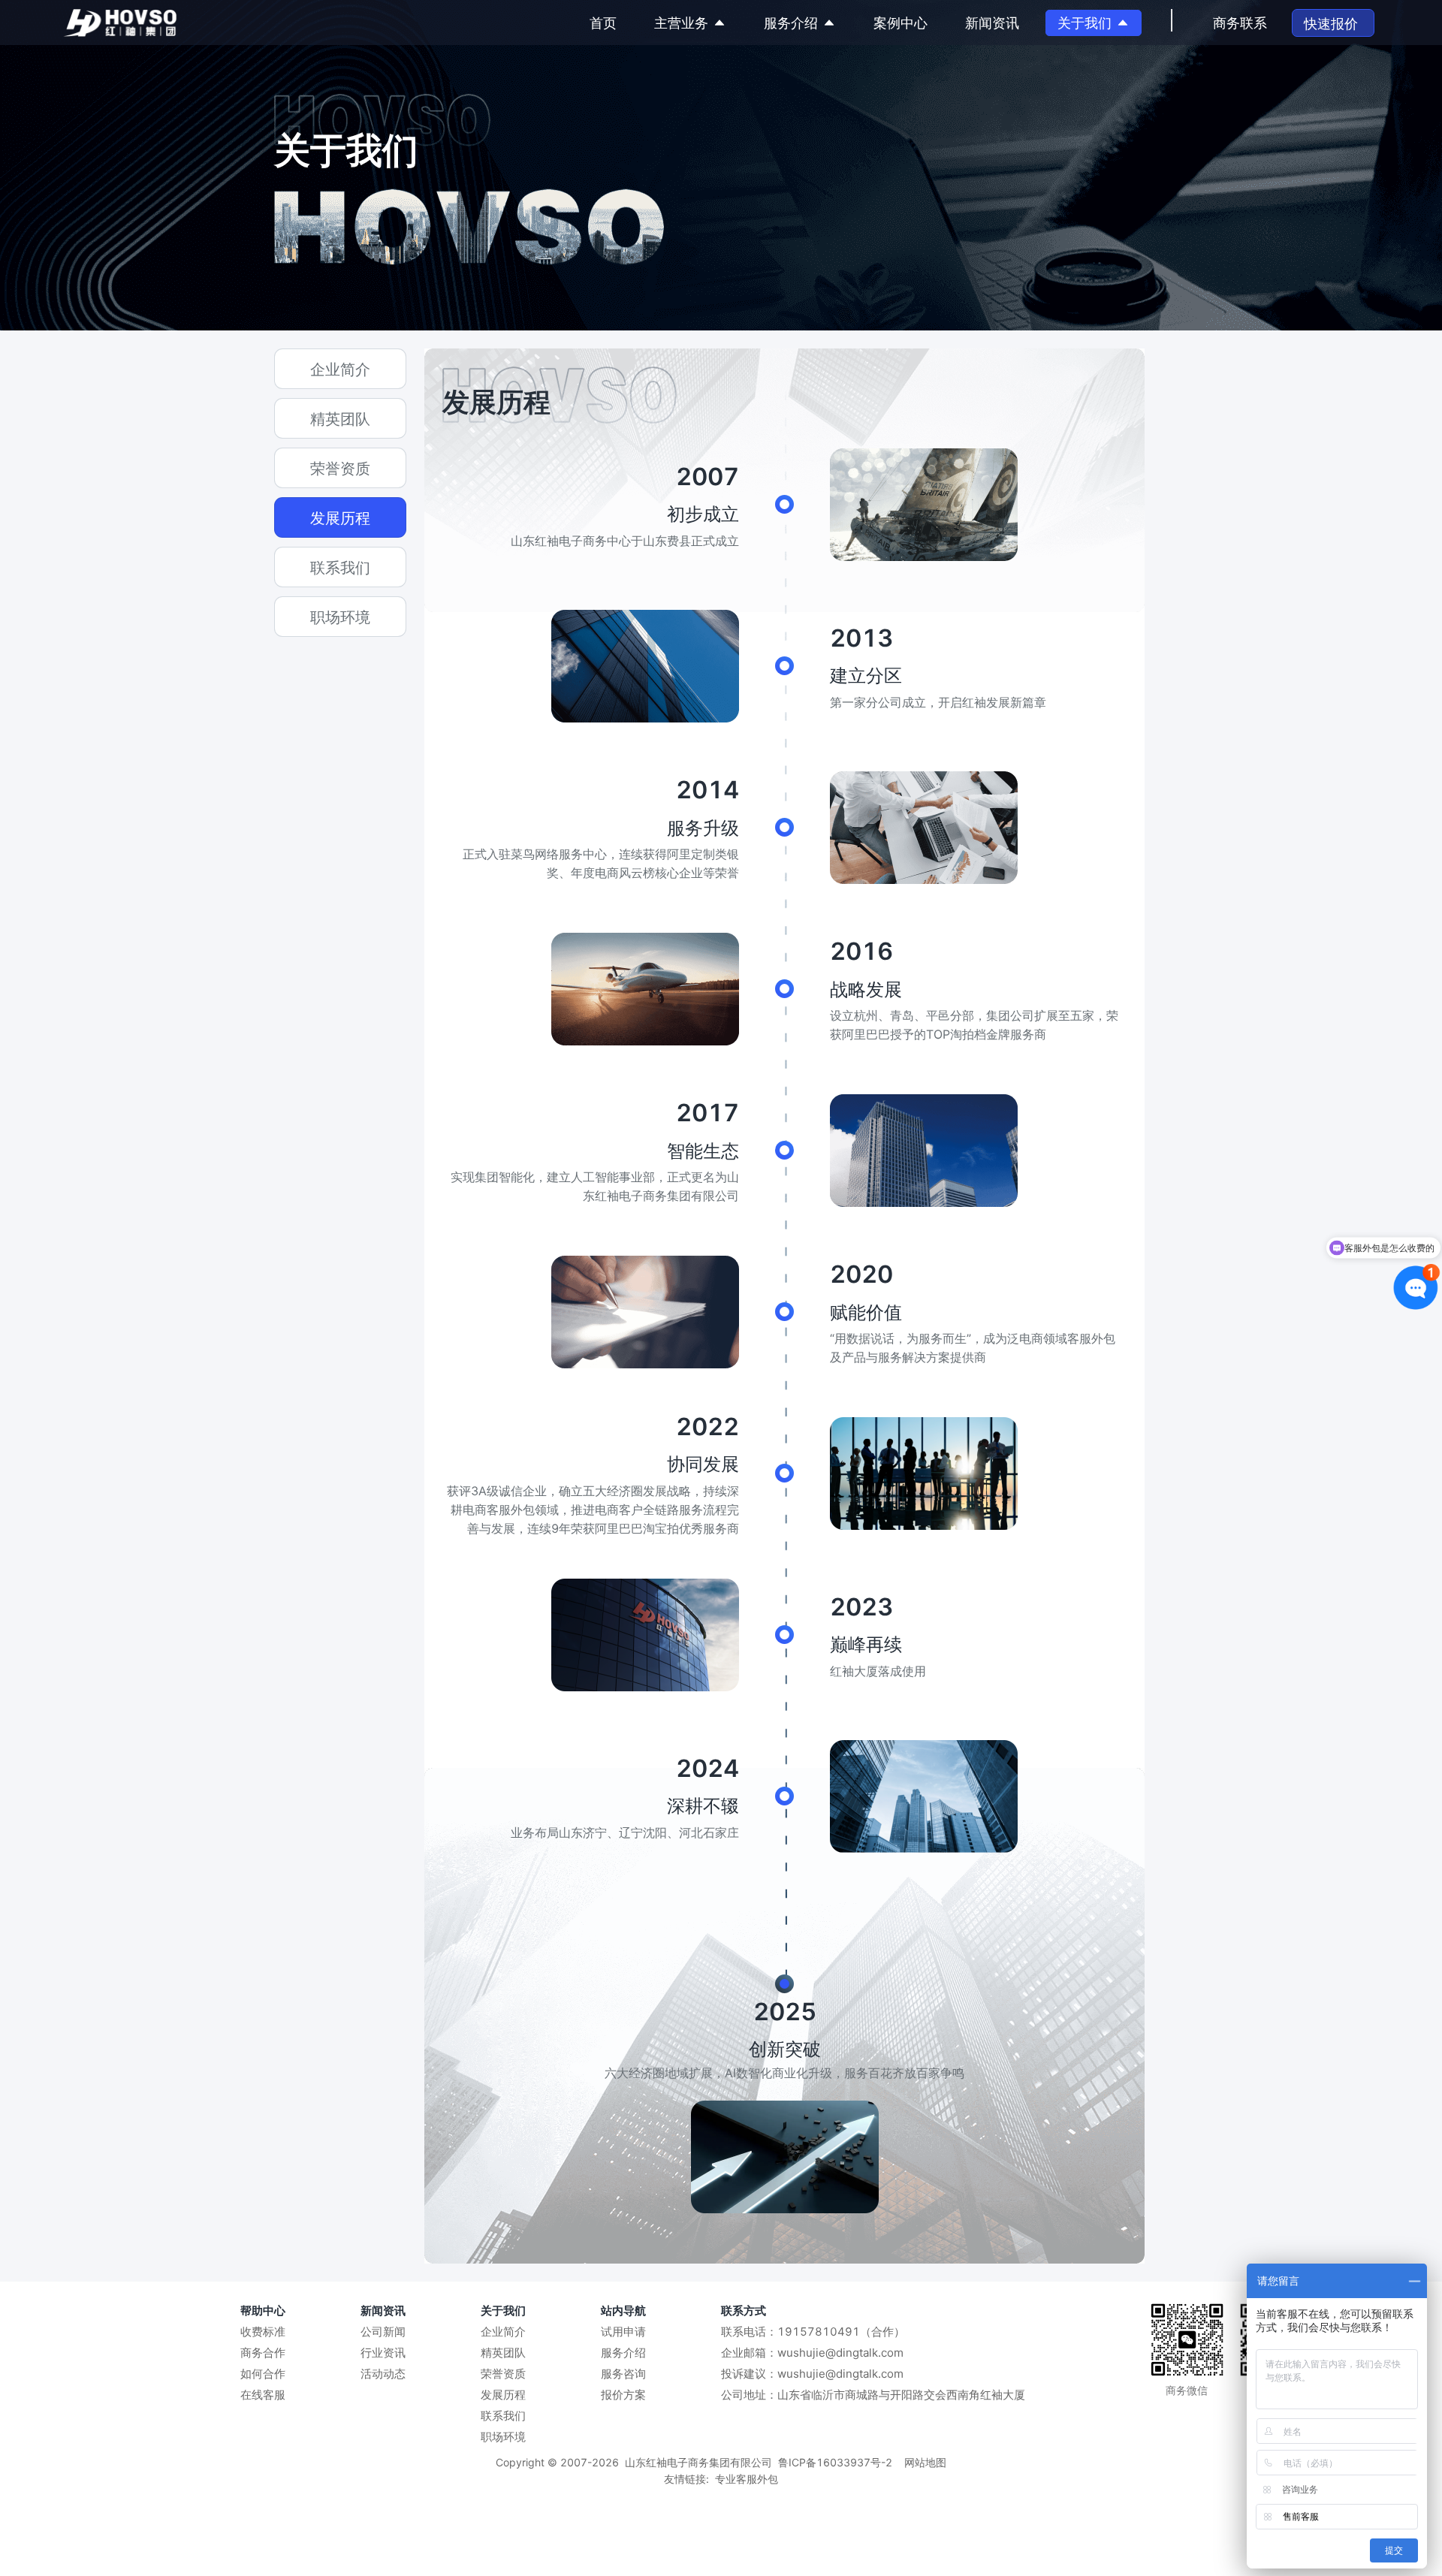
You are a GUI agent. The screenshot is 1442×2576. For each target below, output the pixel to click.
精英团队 (503, 2353)
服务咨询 (623, 2374)
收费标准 (263, 2332)
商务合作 (263, 2353)
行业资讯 (383, 2353)
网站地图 (925, 2462)
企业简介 (503, 2332)
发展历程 (503, 2395)
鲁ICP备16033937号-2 (835, 2462)
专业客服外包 (747, 2479)
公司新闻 (383, 2332)
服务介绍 (623, 2353)
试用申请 (623, 2332)
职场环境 (503, 2437)
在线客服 (263, 2395)
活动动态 (383, 2374)
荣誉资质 (503, 2374)
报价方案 (623, 2395)
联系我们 (503, 2416)
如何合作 (263, 2374)
